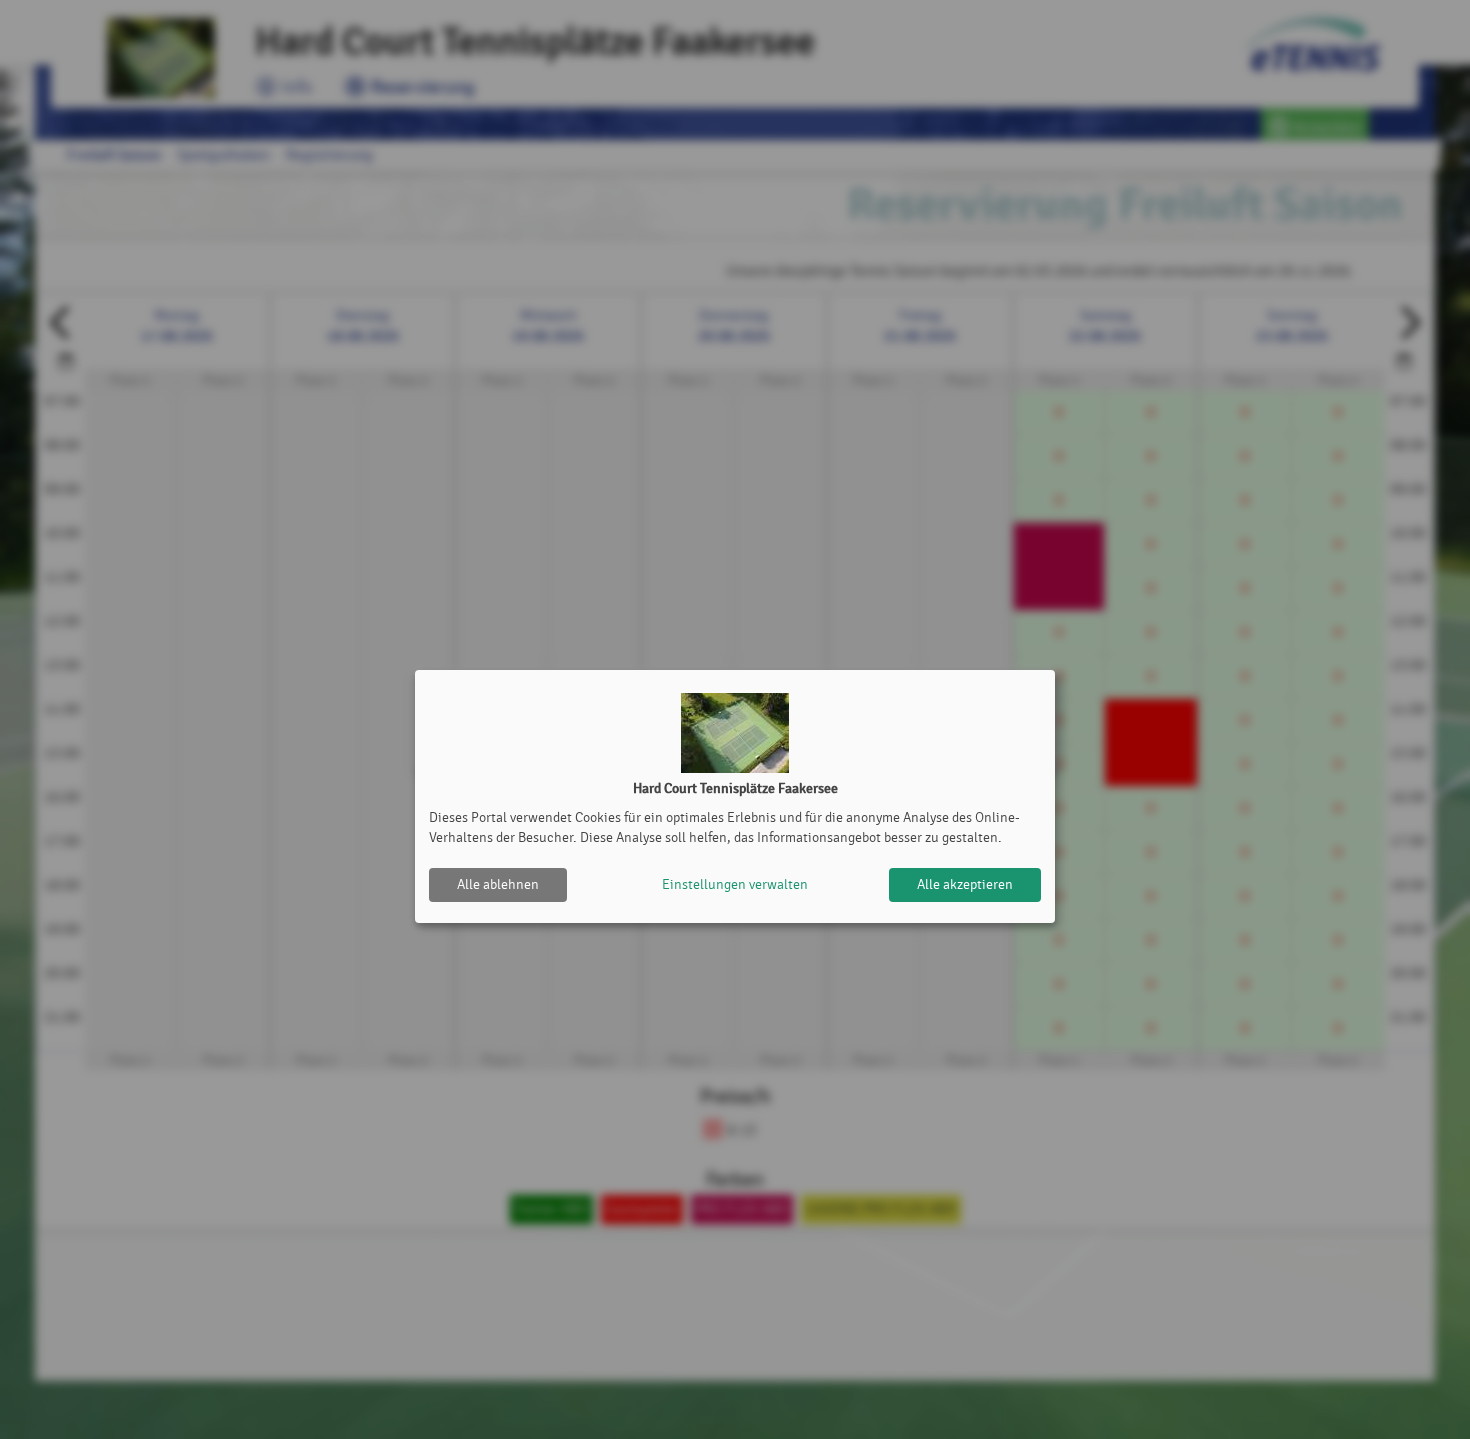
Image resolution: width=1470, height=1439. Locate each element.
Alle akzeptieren (965, 884)
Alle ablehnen (498, 884)
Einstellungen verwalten (735, 884)
